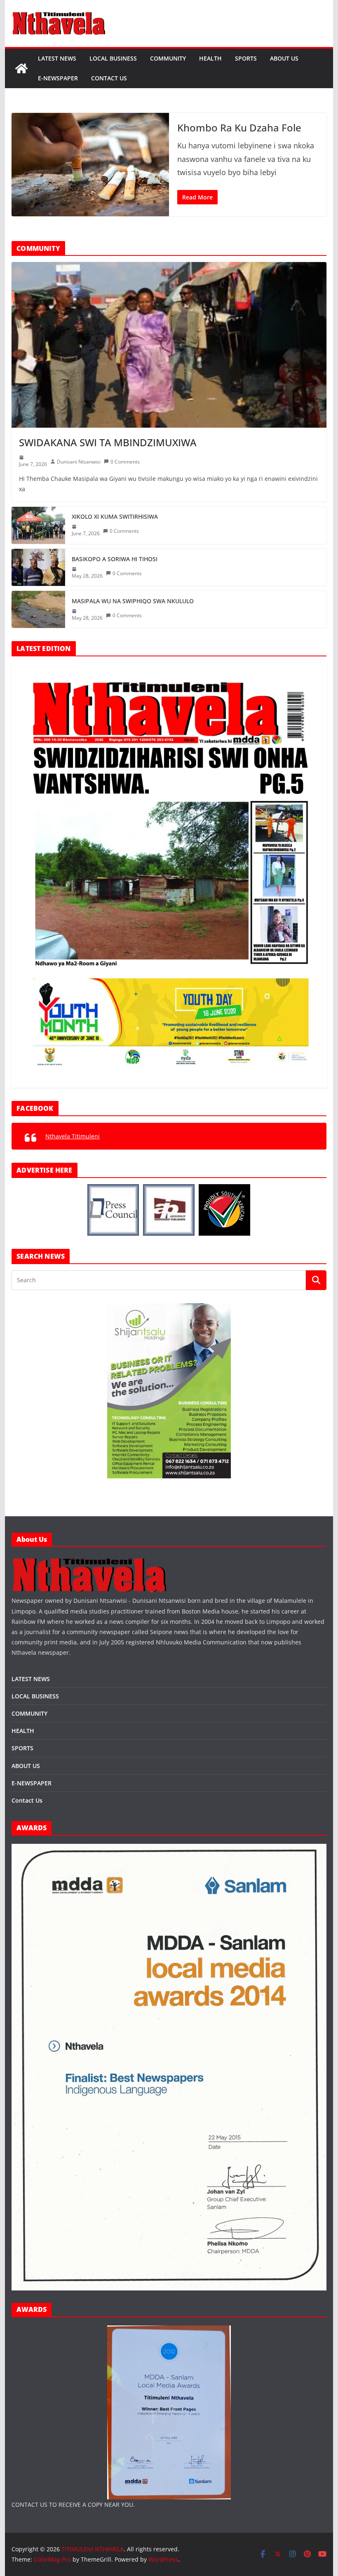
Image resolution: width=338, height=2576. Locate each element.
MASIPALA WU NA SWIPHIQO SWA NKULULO (133, 601)
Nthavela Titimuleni (73, 1136)
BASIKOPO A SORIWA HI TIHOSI (115, 559)
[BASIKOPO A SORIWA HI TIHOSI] (38, 567)
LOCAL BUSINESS (113, 58)
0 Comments (125, 462)
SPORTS (246, 58)
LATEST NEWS (57, 58)
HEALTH (210, 58)
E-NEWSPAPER (58, 78)
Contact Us (109, 78)
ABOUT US (284, 58)
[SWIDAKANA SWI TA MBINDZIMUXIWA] (169, 345)
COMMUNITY (168, 58)
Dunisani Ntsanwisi (79, 462)
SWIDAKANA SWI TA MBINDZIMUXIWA (108, 442)
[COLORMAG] (90, 1560)
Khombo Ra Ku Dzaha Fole (239, 128)
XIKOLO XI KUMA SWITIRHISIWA (115, 516)
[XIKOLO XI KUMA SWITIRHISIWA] (38, 525)
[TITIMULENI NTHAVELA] (21, 68)
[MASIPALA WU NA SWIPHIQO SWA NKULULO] (38, 609)
